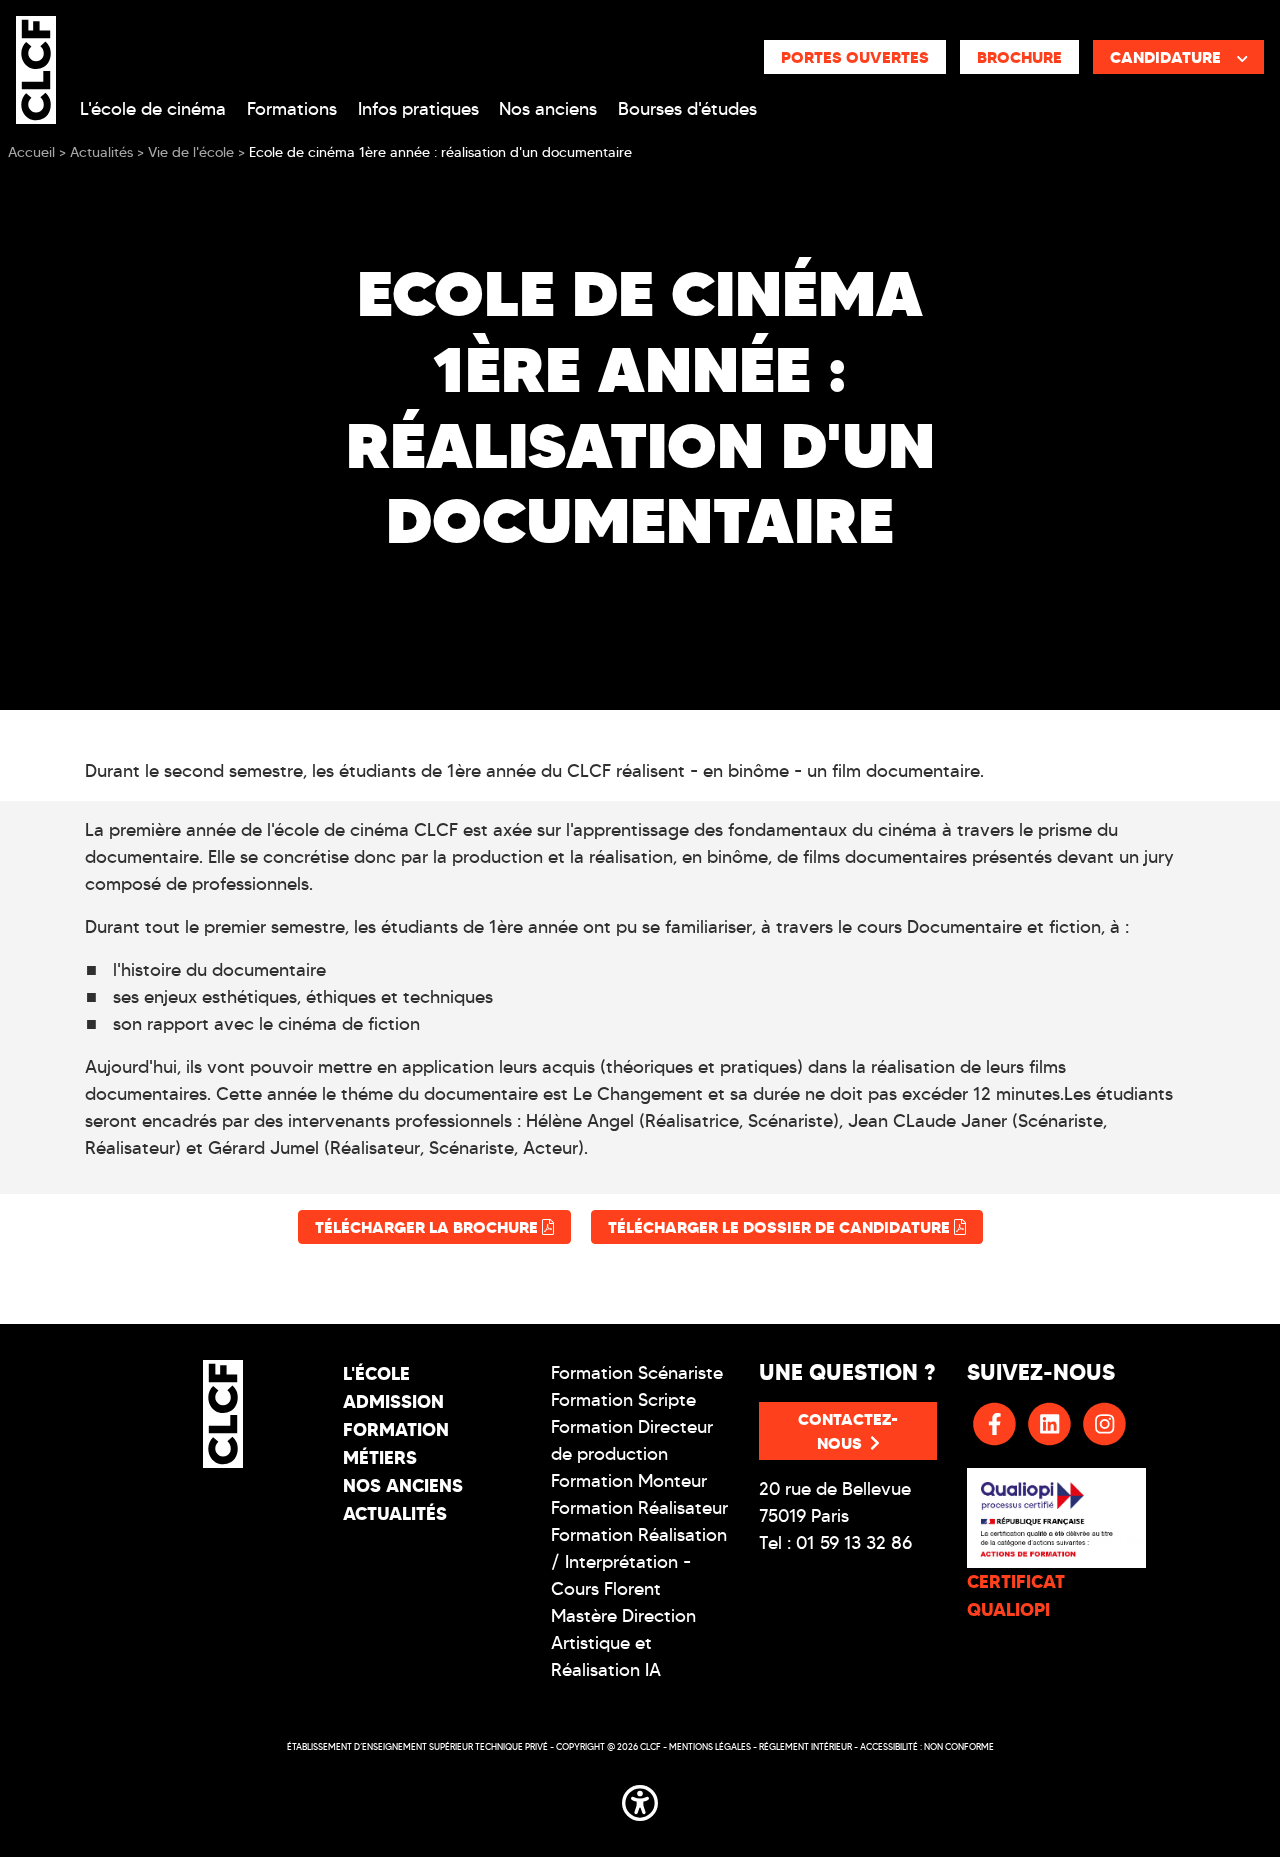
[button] (640, 1799)
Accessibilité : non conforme (927, 1746)
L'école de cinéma (153, 109)
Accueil (31, 152)
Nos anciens (548, 109)
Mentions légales (710, 1746)
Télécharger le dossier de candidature (781, 1227)
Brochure (1019, 57)
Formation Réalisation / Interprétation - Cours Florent (639, 1562)
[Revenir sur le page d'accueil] (223, 1414)
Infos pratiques (418, 109)
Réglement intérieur (805, 1746)
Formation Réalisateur (639, 1508)
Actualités (395, 1513)
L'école (376, 1373)
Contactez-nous (848, 1431)
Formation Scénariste (637, 1373)
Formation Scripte (623, 1400)
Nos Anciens (403, 1485)
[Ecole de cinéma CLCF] (36, 66)
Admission (393, 1401)
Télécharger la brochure (428, 1227)
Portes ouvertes (855, 57)
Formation (396, 1429)
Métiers (380, 1457)
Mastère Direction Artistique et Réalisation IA (623, 1643)
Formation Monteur (629, 1481)
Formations (292, 109)
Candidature (1165, 57)
